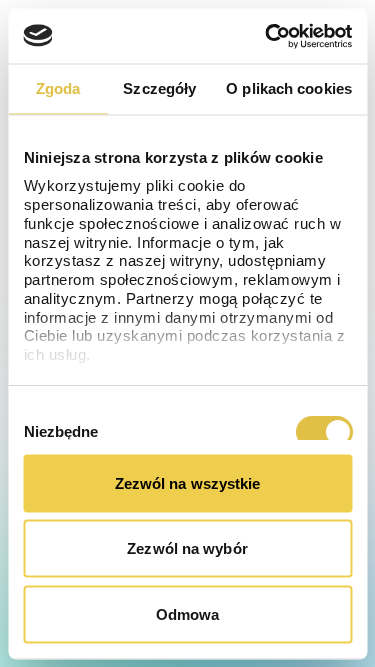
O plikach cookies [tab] (289, 88)
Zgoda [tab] (58, 88)
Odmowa (188, 613)
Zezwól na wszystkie (188, 482)
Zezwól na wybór (187, 548)
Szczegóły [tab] (159, 88)
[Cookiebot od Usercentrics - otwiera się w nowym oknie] (267, 36)
